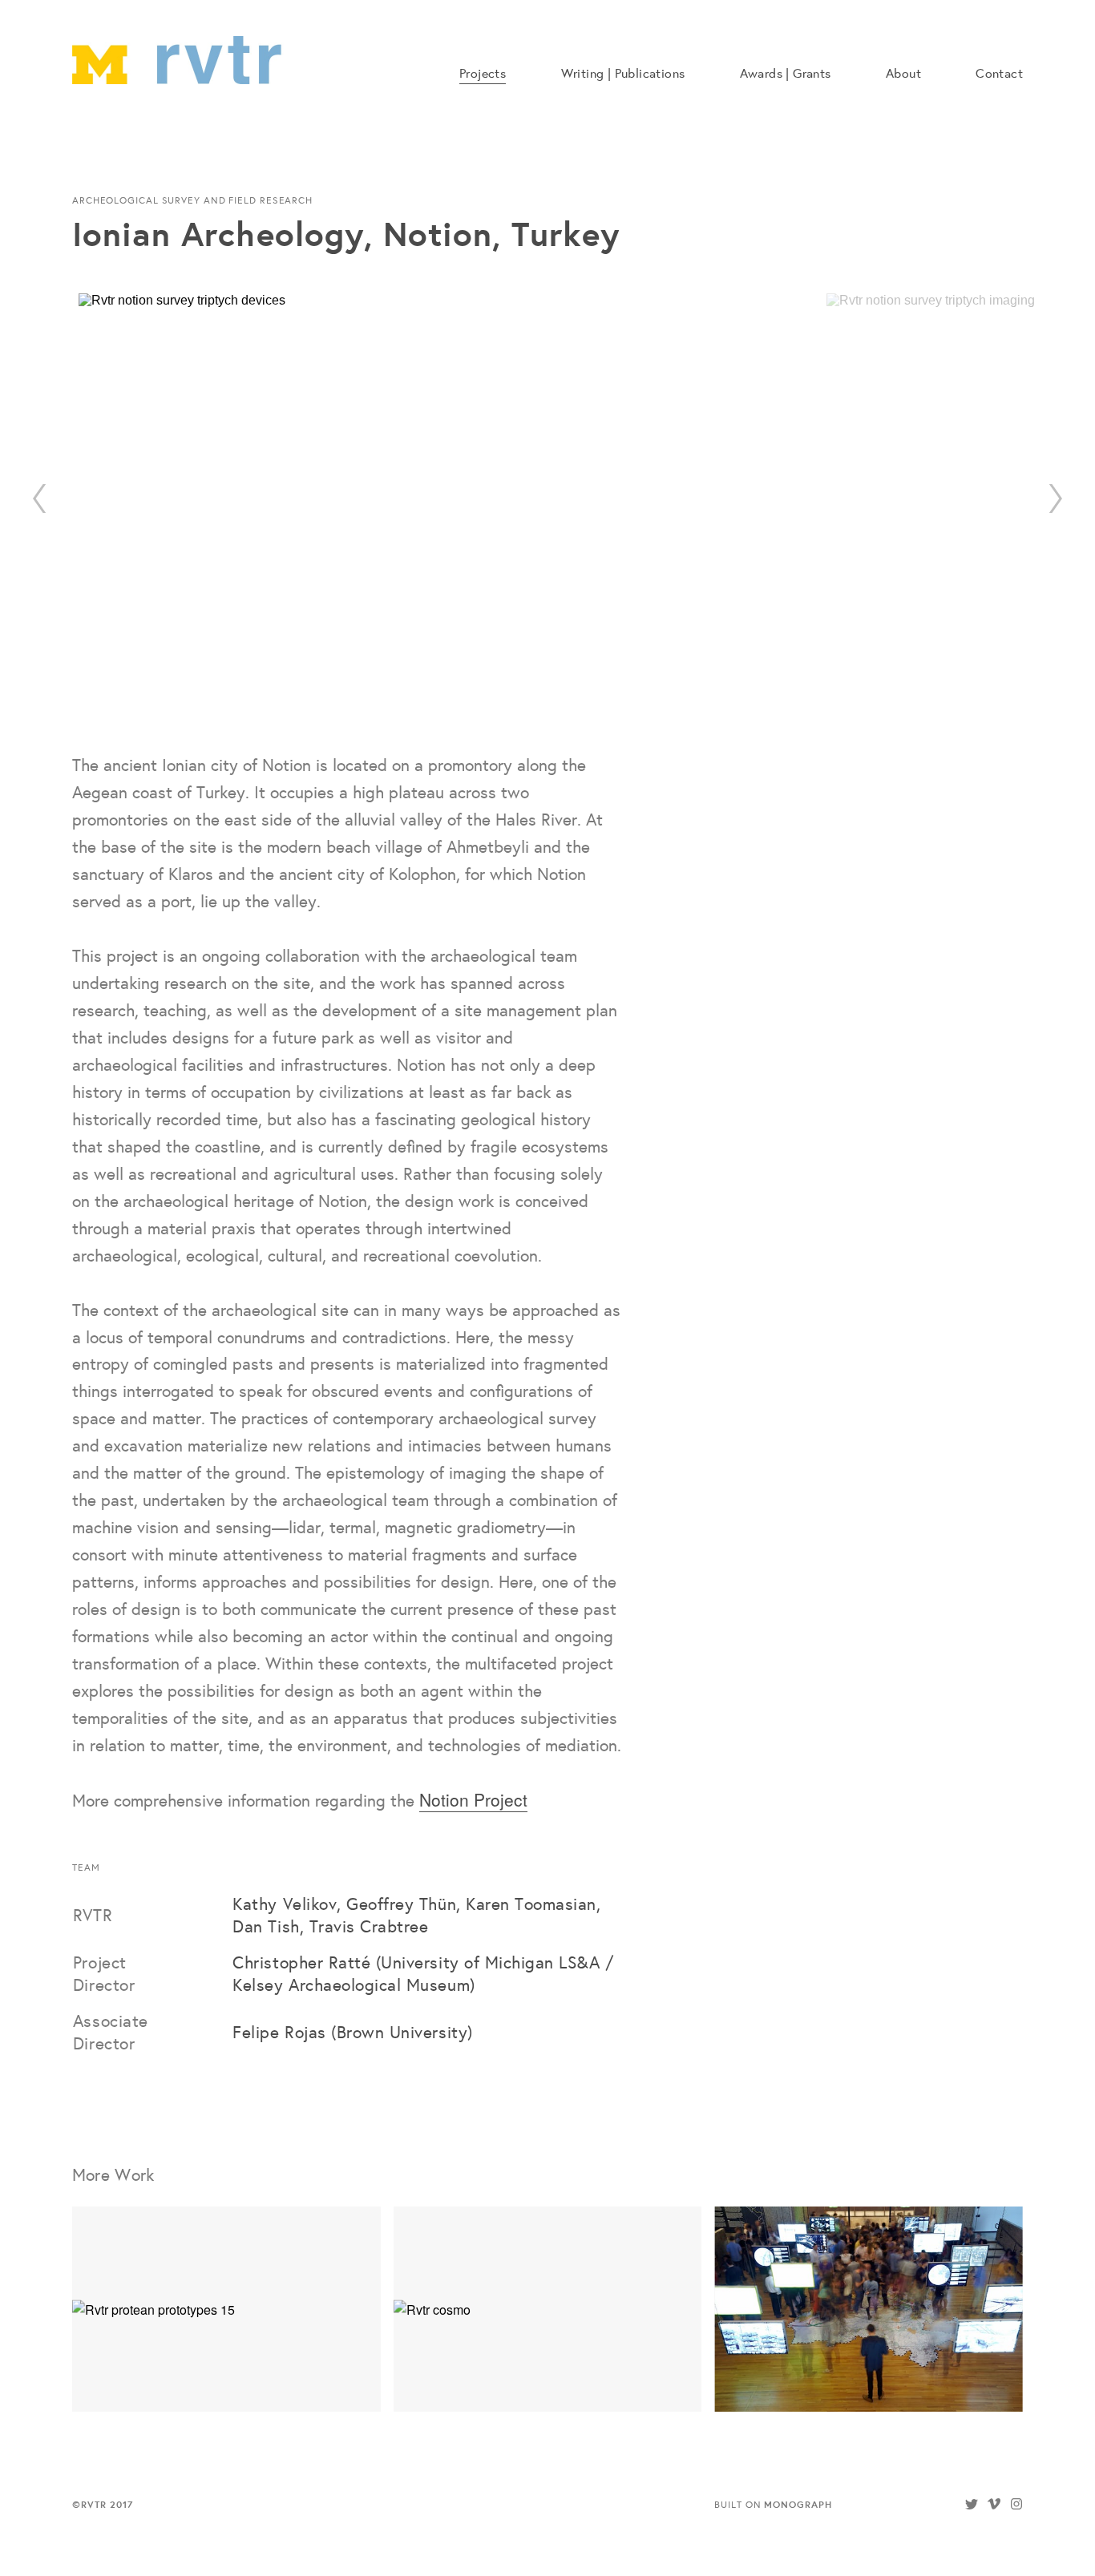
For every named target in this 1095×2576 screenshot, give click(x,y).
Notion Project (473, 1799)
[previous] (40, 499)
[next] (1055, 499)
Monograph (798, 2504)
